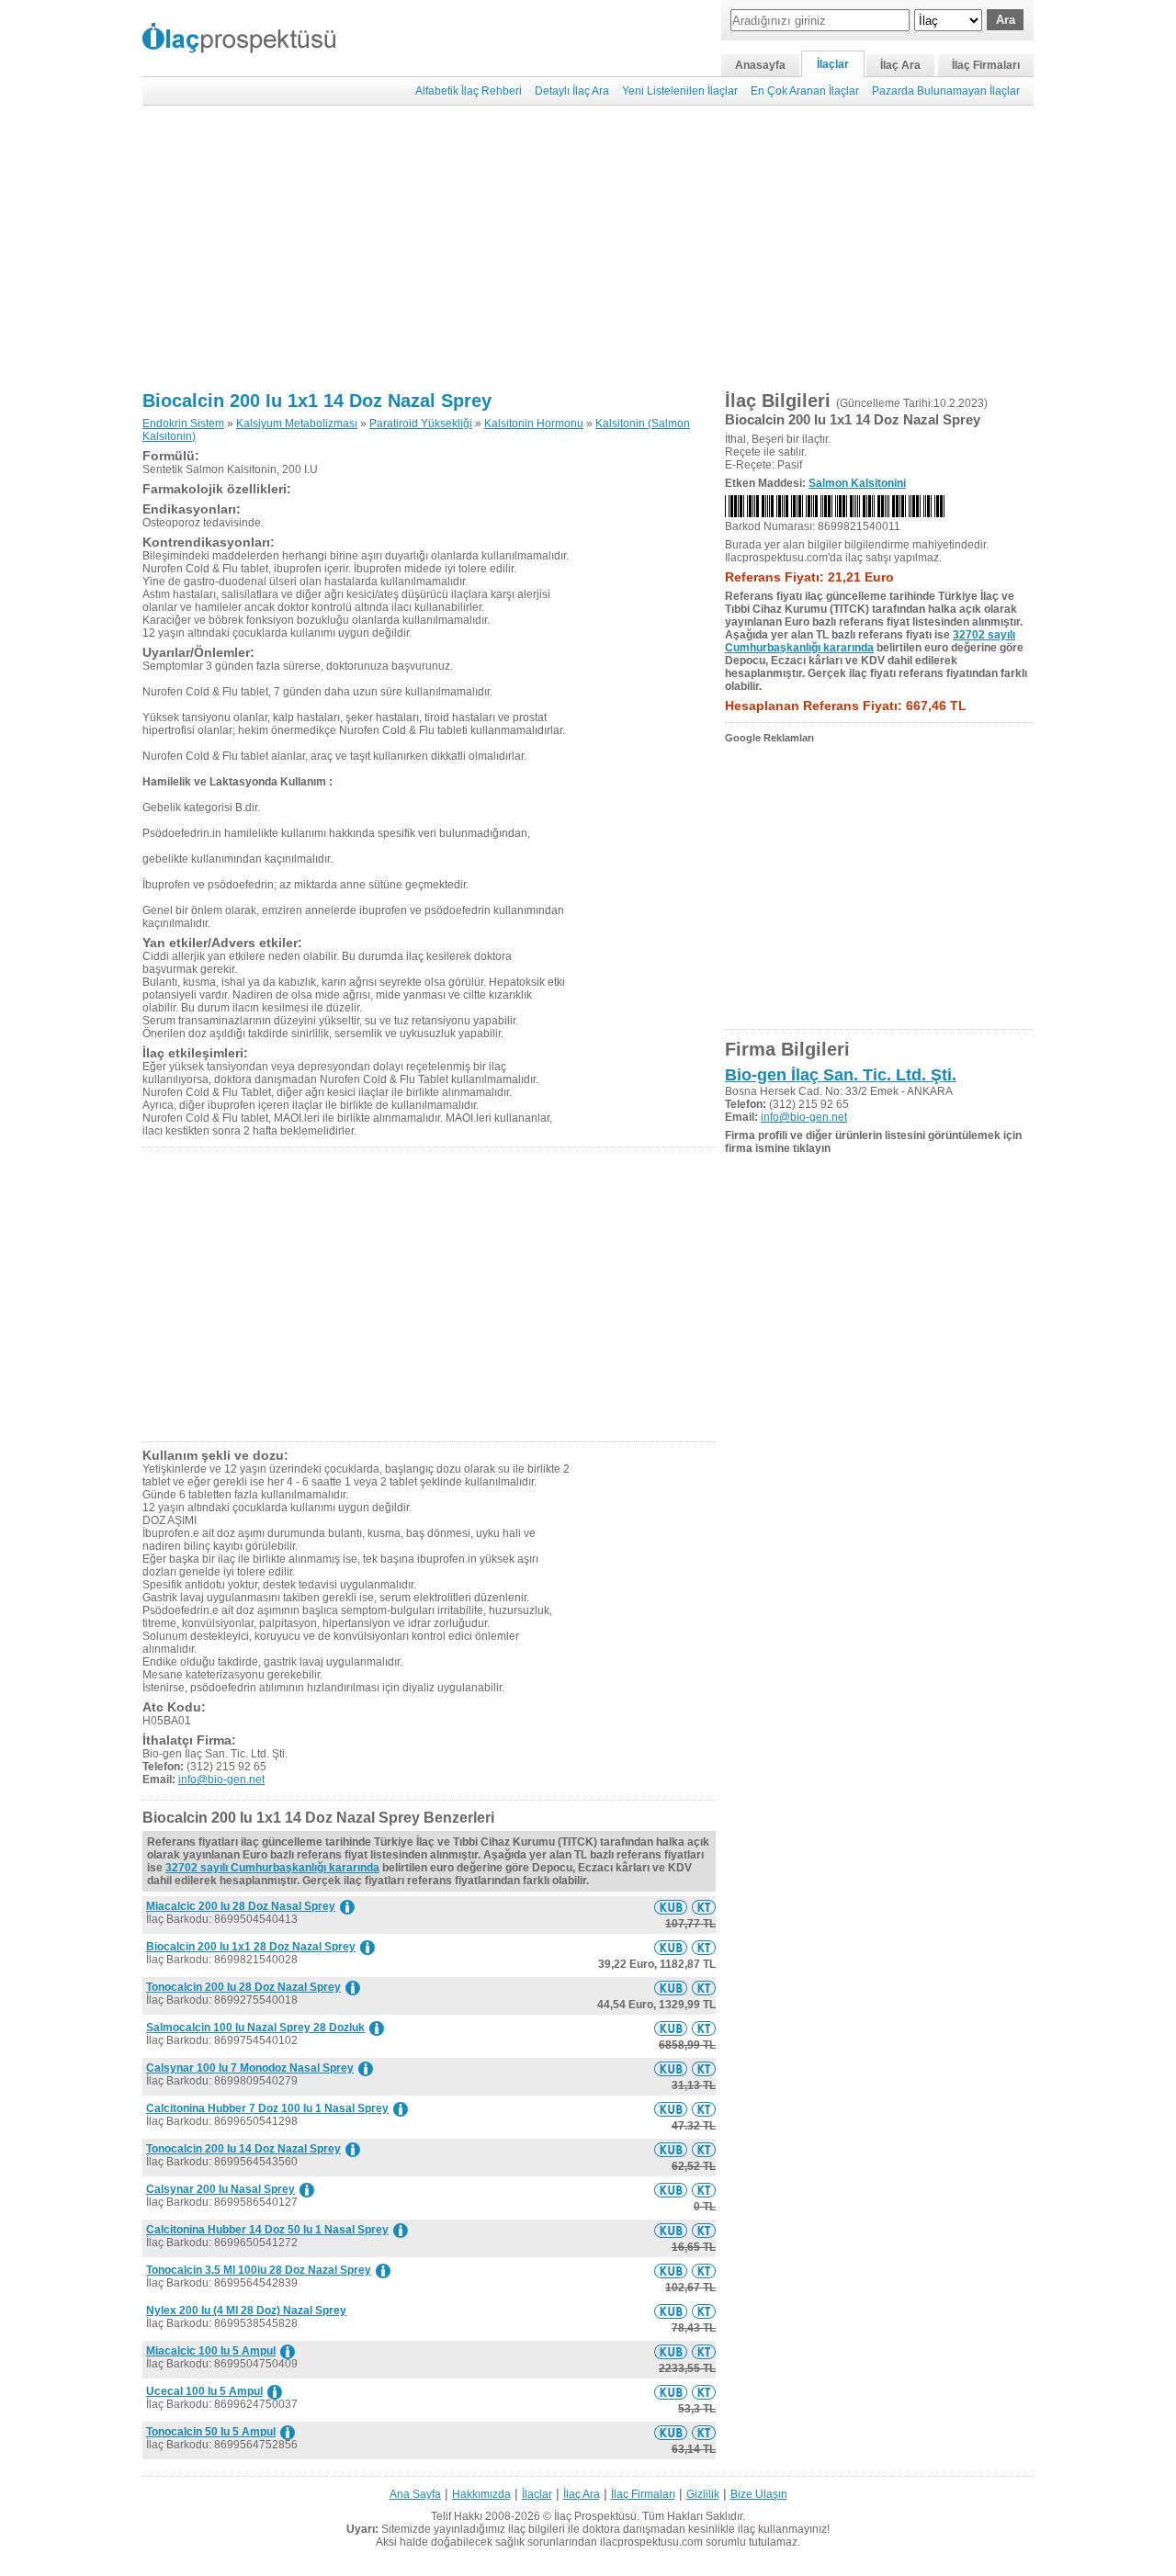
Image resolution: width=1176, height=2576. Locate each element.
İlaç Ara (900, 65)
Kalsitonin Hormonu (534, 424)
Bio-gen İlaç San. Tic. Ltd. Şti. (841, 1075)
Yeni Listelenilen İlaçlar (680, 91)
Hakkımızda (481, 2494)
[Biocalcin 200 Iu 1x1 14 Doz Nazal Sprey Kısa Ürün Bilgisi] (671, 1907)
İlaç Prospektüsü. (597, 2516)
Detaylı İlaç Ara (572, 91)
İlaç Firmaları (986, 65)
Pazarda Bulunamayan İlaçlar (946, 91)
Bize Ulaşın (759, 2494)
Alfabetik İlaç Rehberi (469, 91)
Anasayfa (760, 65)
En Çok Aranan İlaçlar (805, 91)
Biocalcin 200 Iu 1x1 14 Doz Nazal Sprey (317, 401)
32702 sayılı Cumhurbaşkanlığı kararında (272, 1868)
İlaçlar (833, 64)
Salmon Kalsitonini (857, 483)
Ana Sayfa (415, 2494)
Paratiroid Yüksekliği (421, 424)
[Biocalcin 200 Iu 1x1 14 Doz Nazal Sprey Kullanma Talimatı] (704, 1907)
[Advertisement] (588, 248)
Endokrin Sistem (183, 424)
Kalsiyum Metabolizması (297, 424)
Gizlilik (703, 2494)
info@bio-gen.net (221, 1779)
